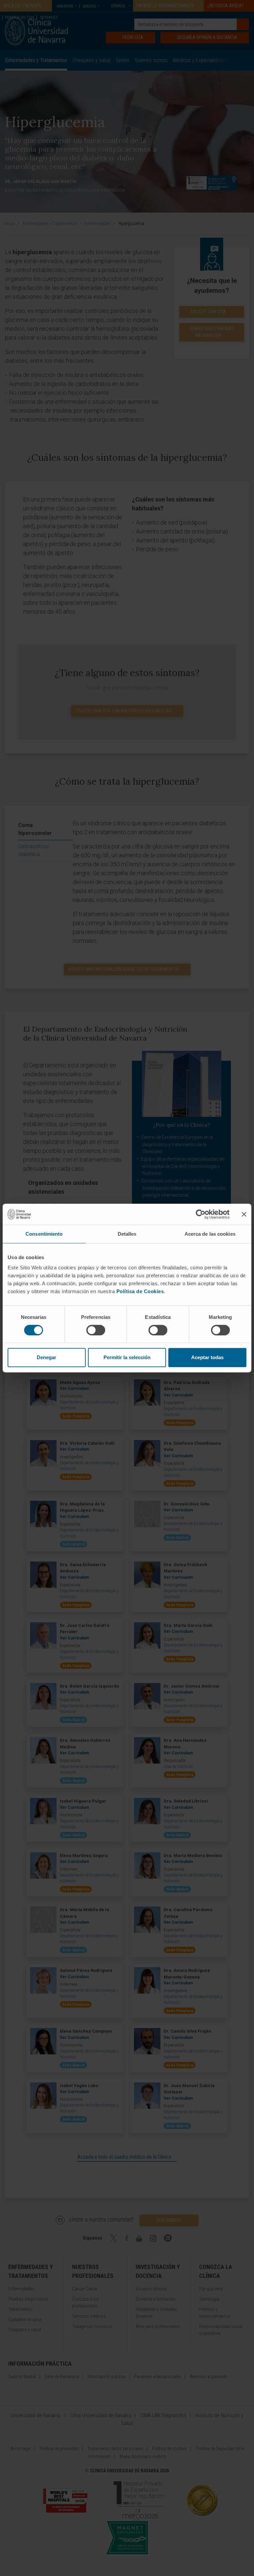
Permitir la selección (127, 1357)
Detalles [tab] (127, 1234)
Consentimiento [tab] (44, 1234)
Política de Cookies (140, 1291)
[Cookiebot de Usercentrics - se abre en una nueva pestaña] (201, 1214)
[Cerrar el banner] (244, 1214)
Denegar (46, 1357)
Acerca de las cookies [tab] (210, 1234)
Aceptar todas (207, 1357)
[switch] (96, 1330)
